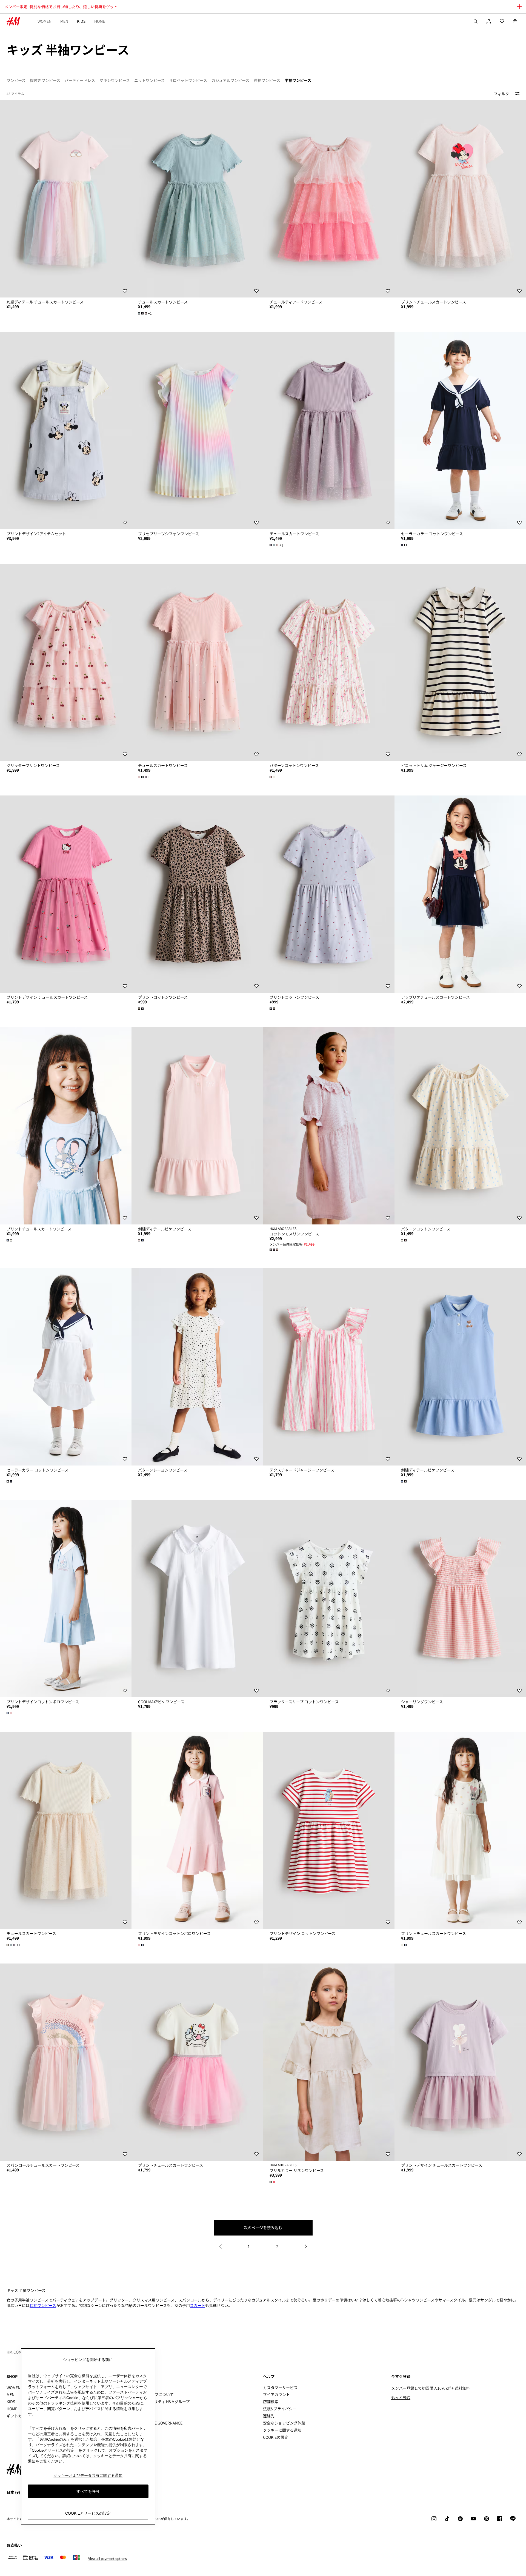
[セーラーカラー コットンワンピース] (460, 431)
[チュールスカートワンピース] (197, 199)
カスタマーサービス (280, 2388)
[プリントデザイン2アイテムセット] (66, 431)
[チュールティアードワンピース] (329, 199)
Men (64, 21)
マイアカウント (276, 2394)
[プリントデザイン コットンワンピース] (329, 1830)
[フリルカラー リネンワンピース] (329, 2062)
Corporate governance (159, 2423)
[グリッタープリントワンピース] (66, 662)
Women (45, 21)
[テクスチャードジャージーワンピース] (329, 1367)
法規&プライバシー (280, 2409)
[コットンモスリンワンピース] (329, 1126)
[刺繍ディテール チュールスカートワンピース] (66, 199)
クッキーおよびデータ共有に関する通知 (88, 2475)
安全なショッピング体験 (284, 2423)
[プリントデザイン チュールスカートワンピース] (66, 894)
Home (100, 21)
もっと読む (401, 2397)
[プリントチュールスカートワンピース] (460, 199)
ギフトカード (18, 2416)
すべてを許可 (88, 2491)
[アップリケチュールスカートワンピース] (460, 894)
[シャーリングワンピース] (460, 1599)
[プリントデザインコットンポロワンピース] (66, 1599)
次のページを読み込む (263, 2228)
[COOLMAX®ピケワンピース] (197, 1599)
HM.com (14, 2352)
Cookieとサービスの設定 (88, 2513)
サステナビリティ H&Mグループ (162, 2402)
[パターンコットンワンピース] (329, 662)
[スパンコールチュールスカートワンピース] (66, 2062)
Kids (81, 21)
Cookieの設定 (276, 2437)
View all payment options (108, 2558)
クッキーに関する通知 (282, 2430)
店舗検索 (271, 2402)
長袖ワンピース (43, 2305)
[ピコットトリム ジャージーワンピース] (460, 662)
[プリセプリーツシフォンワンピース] (197, 431)
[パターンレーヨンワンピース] (197, 1367)
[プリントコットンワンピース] (197, 894)
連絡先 (269, 2416)
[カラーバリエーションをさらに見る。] (404, 545)
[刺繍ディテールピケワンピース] (197, 1126)
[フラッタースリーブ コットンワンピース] (329, 1599)
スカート (198, 2305)
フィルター (503, 94)
